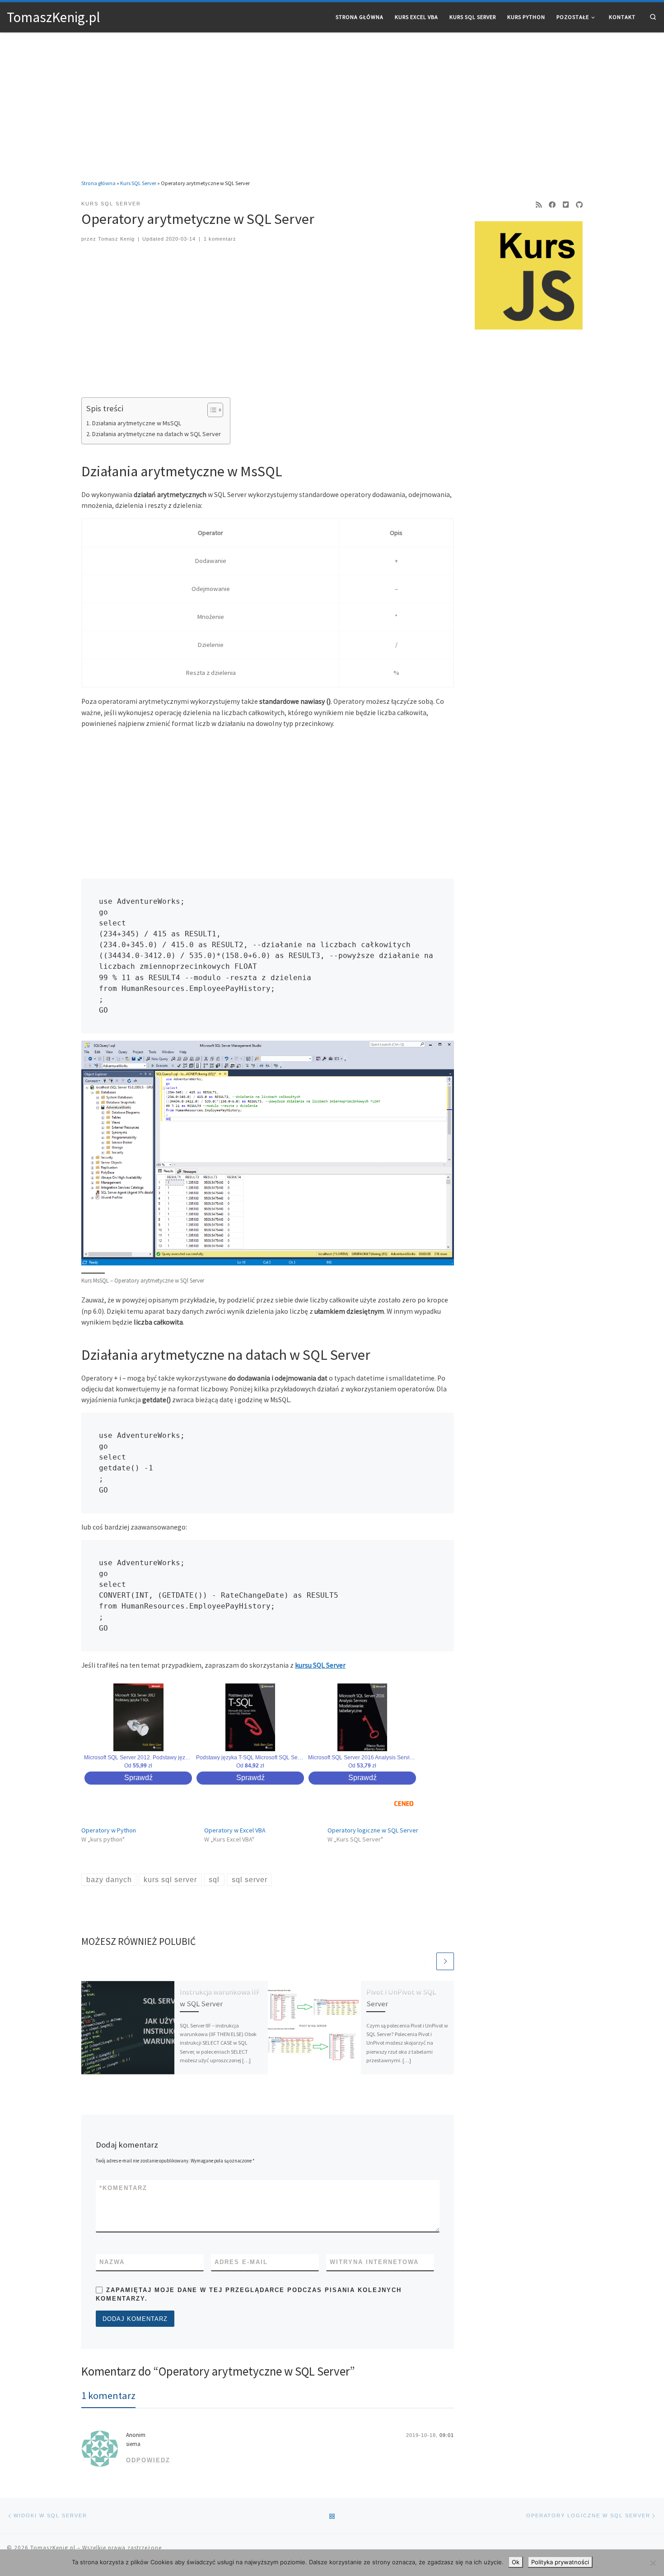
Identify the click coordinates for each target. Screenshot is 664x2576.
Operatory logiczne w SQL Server (373, 1830)
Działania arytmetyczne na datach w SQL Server (157, 434)
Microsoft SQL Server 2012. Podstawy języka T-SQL (138, 1758)
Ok (516, 2562)
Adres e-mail (241, 2262)
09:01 (447, 2435)
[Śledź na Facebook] (552, 205)
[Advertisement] (332, 100)
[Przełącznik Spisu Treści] (211, 410)
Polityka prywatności (560, 2562)
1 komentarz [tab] (108, 2395)
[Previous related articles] (426, 1961)
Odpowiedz (148, 2460)
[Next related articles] (445, 1961)
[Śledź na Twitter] (566, 205)
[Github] (579, 205)
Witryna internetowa (374, 2262)
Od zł (138, 1766)
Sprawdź (138, 1778)
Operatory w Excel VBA (235, 1830)
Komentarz (123, 2188)
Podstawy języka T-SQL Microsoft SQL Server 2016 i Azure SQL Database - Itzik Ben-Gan (250, 1758)
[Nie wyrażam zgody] (653, 2563)
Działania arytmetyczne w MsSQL (137, 423)
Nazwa (112, 2262)
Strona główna (98, 183)
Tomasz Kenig (116, 239)
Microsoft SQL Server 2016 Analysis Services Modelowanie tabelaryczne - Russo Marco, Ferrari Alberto (362, 1758)
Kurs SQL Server (138, 183)
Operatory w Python (109, 1830)
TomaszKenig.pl (53, 2548)
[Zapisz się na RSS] (539, 205)
